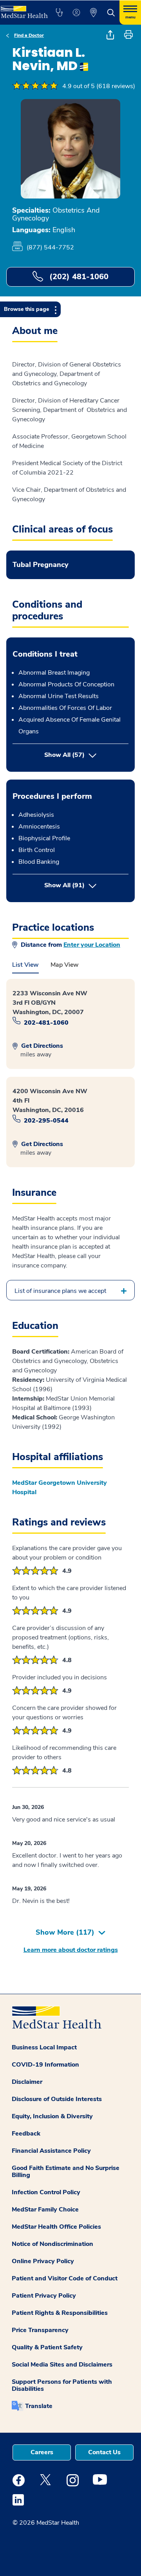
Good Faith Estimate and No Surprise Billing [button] (66, 2172)
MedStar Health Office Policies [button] (56, 2227)
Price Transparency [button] (40, 2330)
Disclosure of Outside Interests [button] (57, 2099)
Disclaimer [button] (27, 2082)
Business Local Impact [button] (44, 2047)
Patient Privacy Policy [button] (44, 2296)
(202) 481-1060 (78, 277)
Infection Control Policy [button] (46, 2192)
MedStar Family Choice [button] (45, 2210)
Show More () (65, 1932)
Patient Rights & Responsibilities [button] (60, 2313)
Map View (65, 965)
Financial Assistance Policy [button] (51, 2151)
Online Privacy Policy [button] (43, 2261)
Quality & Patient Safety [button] (47, 2347)
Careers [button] (42, 2452)
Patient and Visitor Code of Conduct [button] (65, 2278)
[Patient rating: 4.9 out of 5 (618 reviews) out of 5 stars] (35, 86)
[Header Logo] (23, 9)
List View (25, 965)
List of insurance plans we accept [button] (60, 1291)
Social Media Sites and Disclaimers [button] (62, 2365)
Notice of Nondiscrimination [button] (52, 2244)
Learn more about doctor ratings (71, 1950)
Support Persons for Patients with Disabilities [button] (62, 2385)
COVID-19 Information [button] (45, 2065)
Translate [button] (39, 2406)
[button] (59, 13)
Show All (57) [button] (64, 755)
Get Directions (41, 1046)
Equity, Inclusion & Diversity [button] (52, 2116)
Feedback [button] (26, 2134)
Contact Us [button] (104, 2452)
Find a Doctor (29, 35)
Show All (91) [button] (86, 885)
